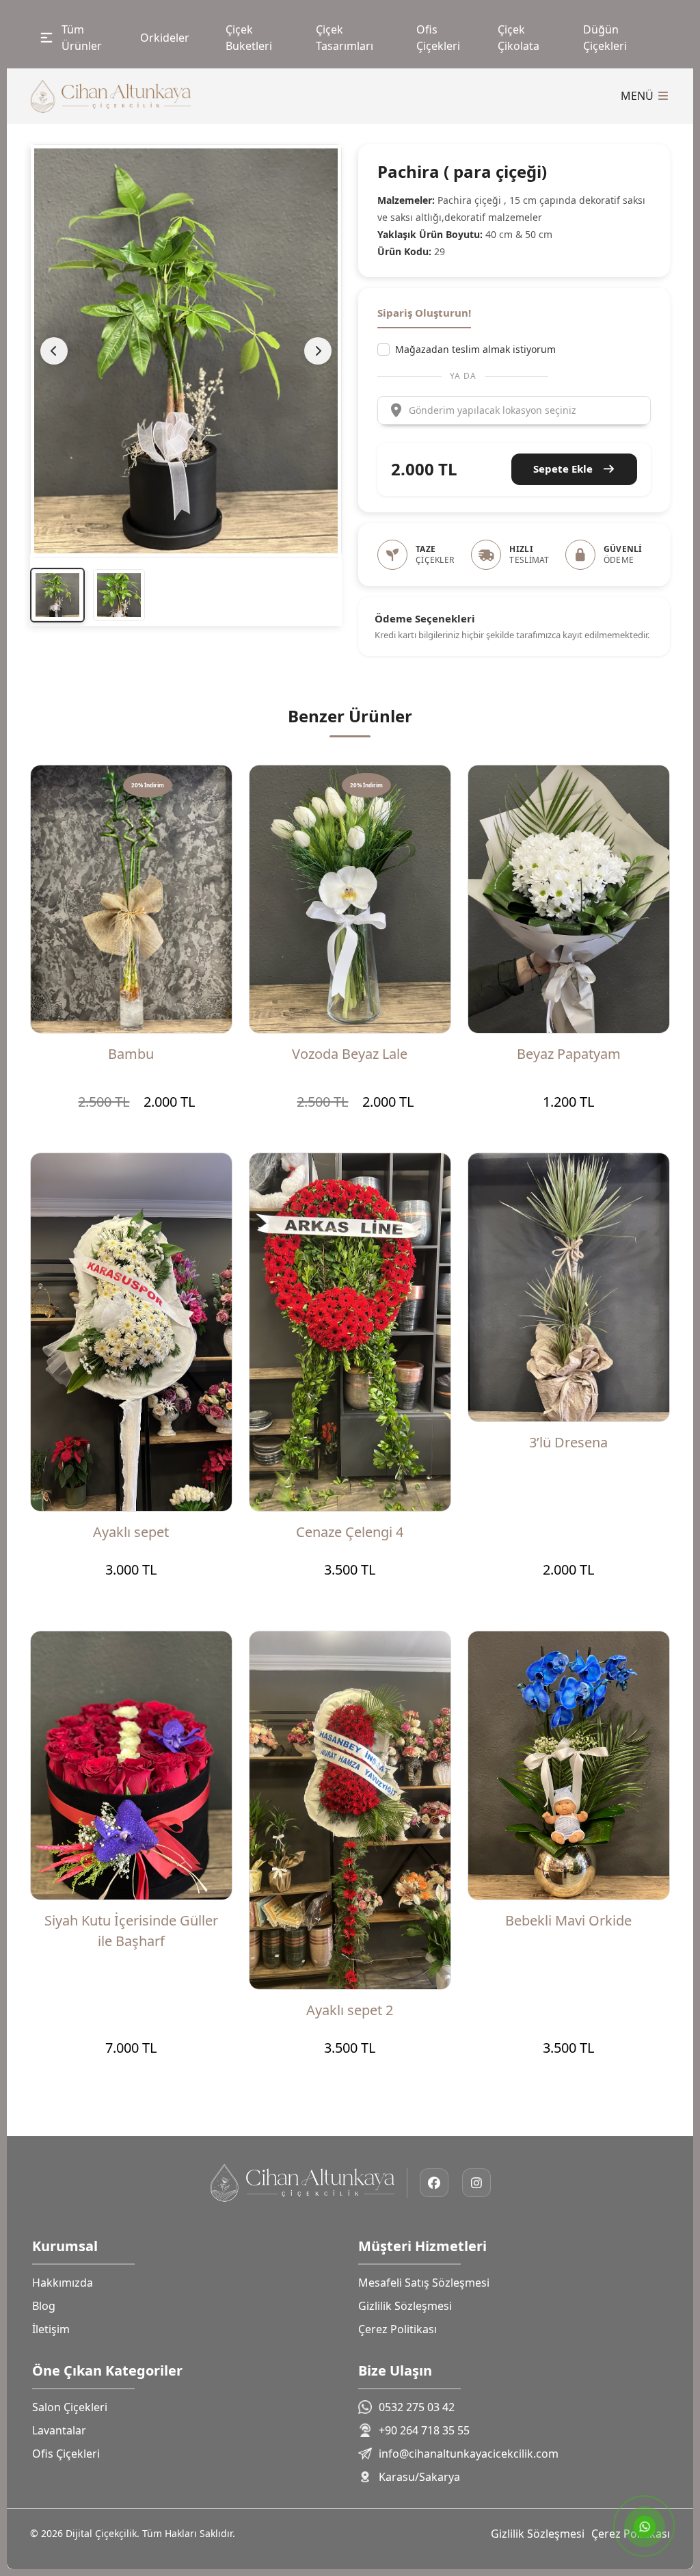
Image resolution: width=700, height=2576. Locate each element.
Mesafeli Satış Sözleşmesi (424, 2283)
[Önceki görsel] (54, 351)
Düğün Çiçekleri (605, 38)
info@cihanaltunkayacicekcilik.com (469, 2454)
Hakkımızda (63, 2283)
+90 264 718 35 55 (424, 2430)
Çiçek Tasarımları (345, 38)
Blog (44, 2306)
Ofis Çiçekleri (438, 38)
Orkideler (165, 38)
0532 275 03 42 (417, 2407)
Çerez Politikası (398, 2329)
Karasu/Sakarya (419, 2477)
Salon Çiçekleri (70, 2407)
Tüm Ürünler (82, 38)
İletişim (51, 2329)
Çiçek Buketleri (249, 38)
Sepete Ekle (564, 469)
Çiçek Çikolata (519, 38)
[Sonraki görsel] (318, 351)
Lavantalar (59, 2430)
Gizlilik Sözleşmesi (405, 2306)
